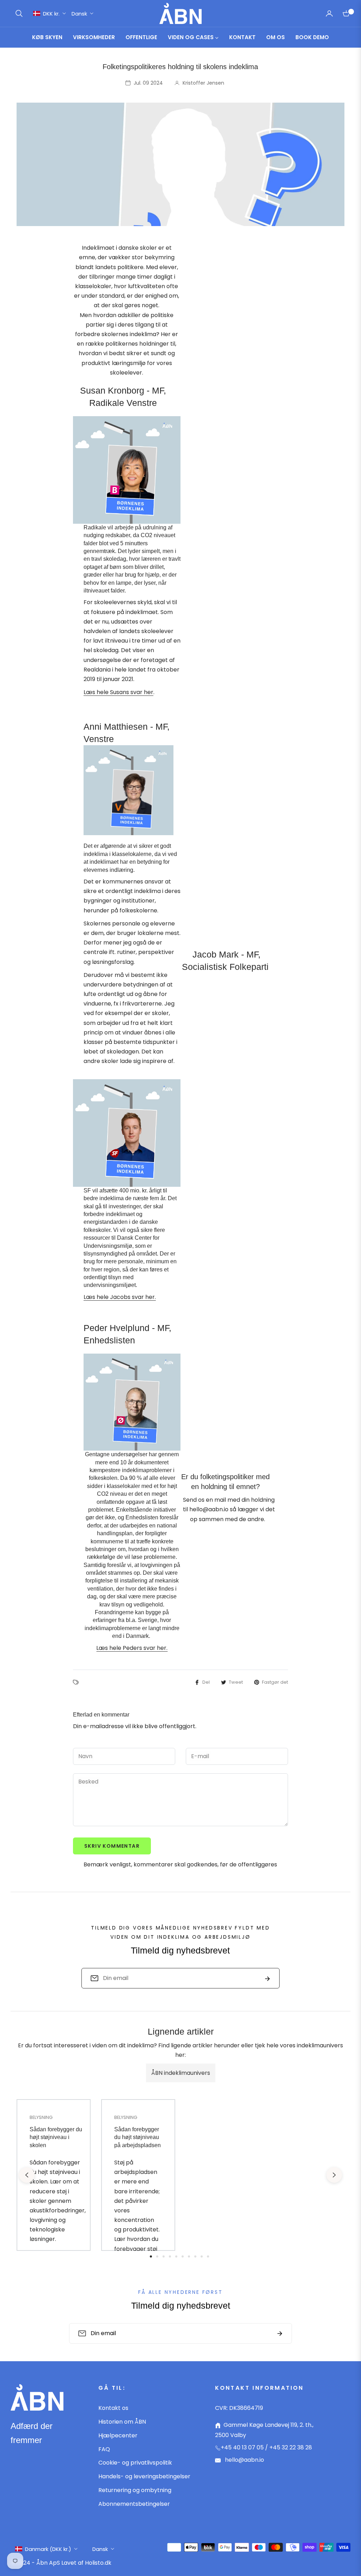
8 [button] (195, 2256)
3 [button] (164, 2256)
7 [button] (189, 2256)
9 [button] (202, 2256)
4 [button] (170, 2256)
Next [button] (334, 2175)
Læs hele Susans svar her (118, 692)
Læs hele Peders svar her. (132, 1648)
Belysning (41, 2117)
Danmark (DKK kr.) (48, 2549)
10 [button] (208, 2256)
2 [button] (157, 2256)
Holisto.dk (98, 2563)
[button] (19, 13)
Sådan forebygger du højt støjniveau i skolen (56, 2137)
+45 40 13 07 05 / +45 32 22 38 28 (266, 2447)
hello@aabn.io (244, 2460)
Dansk (79, 14)
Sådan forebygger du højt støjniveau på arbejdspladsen (137, 2137)
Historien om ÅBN (122, 2422)
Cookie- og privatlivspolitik (135, 2463)
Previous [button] (27, 2175)
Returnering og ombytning (135, 2490)
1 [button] (151, 2256)
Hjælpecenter (118, 2435)
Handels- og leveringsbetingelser (144, 2476)
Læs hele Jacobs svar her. (120, 1297)
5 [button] (176, 2256)
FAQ (104, 2449)
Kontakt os (113, 2408)
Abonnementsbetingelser (134, 2504)
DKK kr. (51, 14)
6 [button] (183, 2256)
